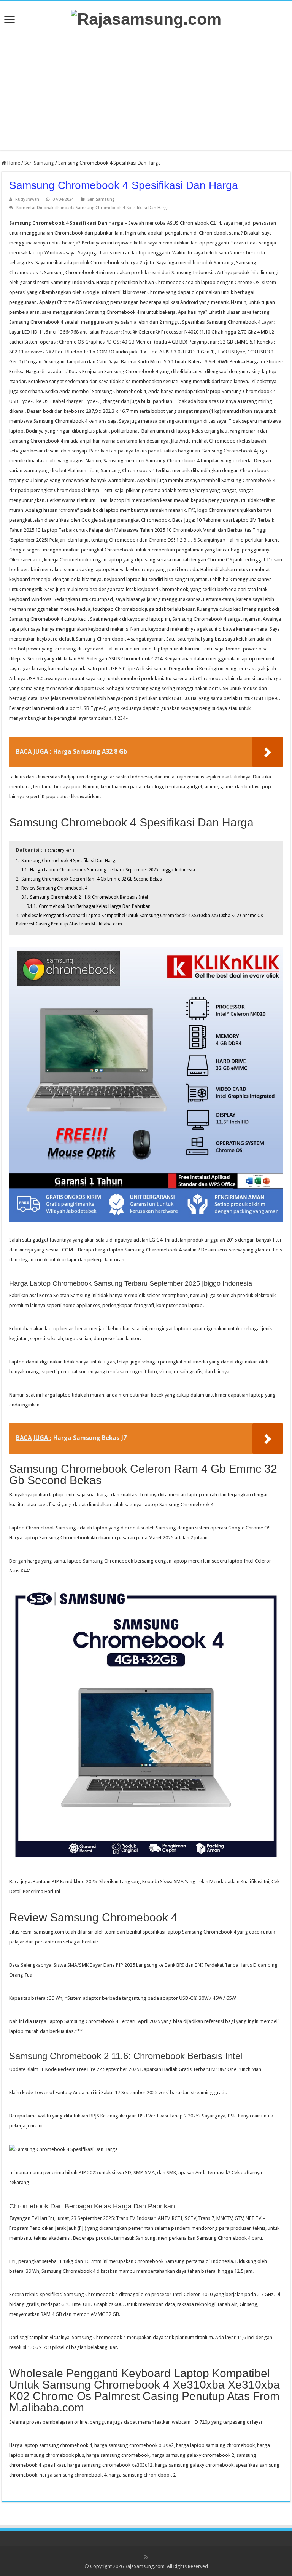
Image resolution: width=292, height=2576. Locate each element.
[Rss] (146, 2557)
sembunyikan (60, 850)
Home (13, 163)
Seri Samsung (39, 163)
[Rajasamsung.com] (146, 18)
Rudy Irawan (27, 199)
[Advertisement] (146, 89)
